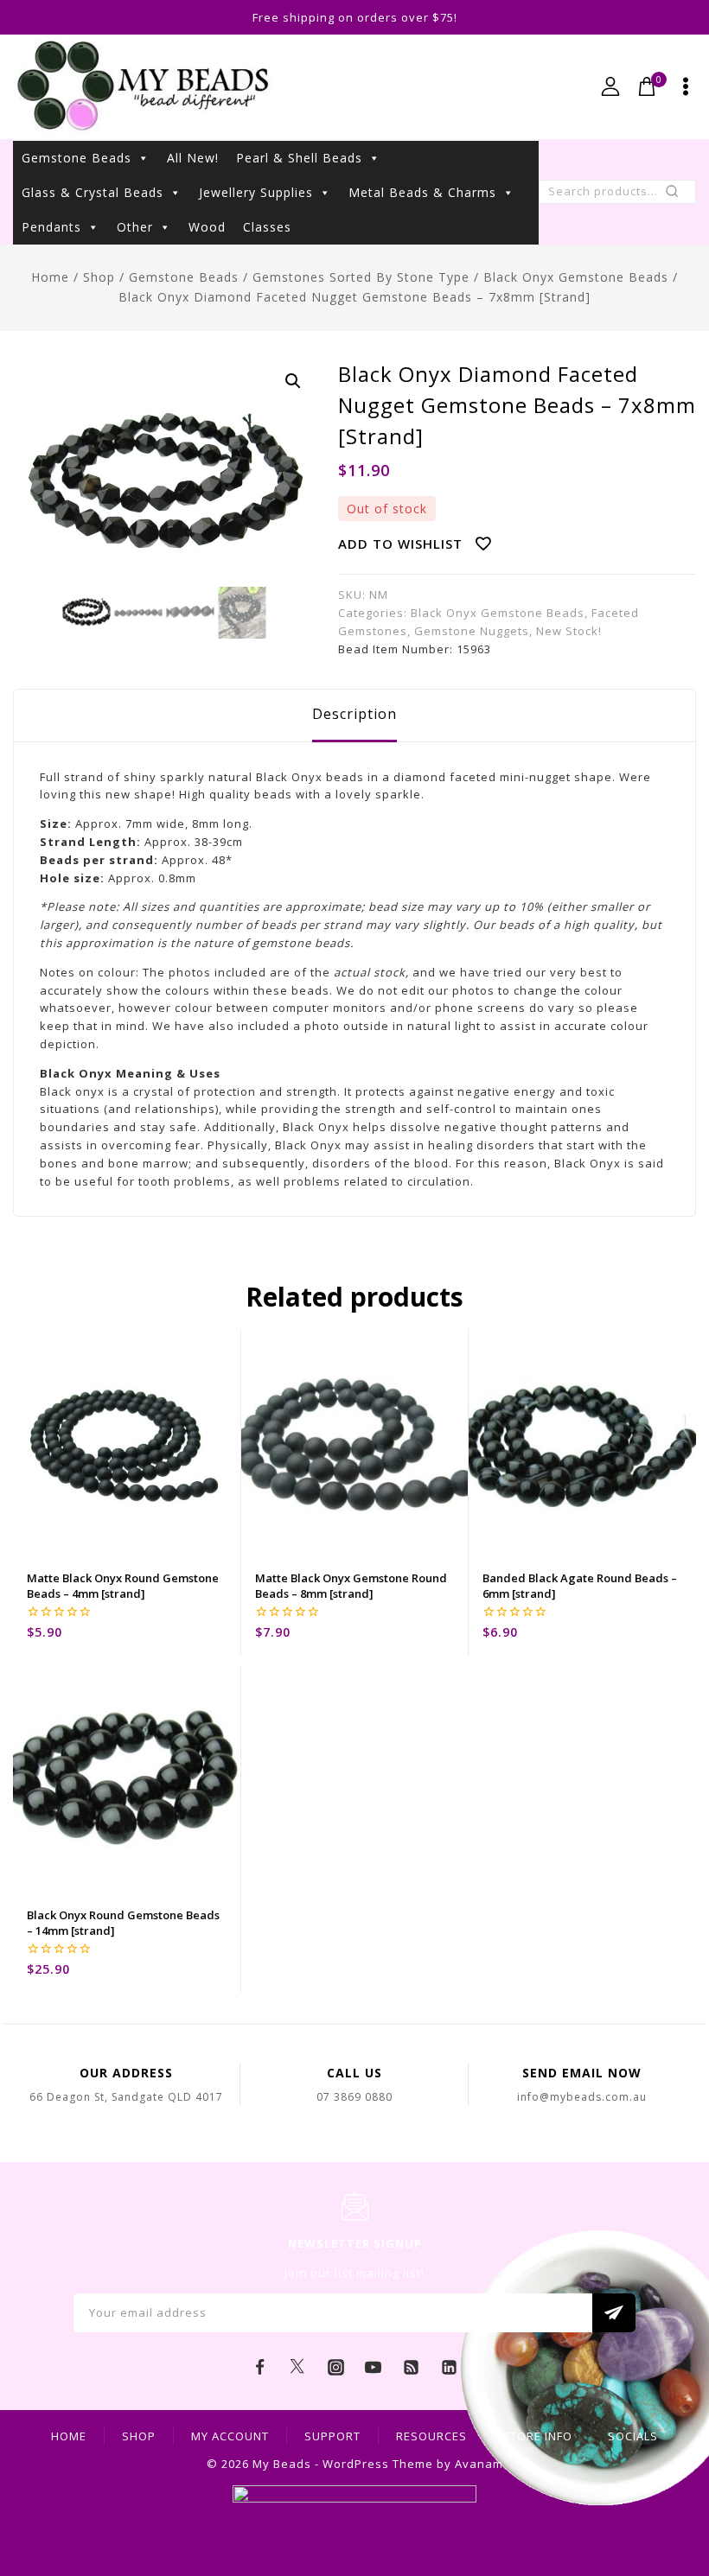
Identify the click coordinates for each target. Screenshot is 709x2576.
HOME (69, 2436)
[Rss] (412, 2368)
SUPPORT (332, 2436)
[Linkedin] (449, 2368)
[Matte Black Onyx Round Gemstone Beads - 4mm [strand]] (127, 1443)
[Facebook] (260, 2368)
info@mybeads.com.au (582, 2097)
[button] (293, 381)
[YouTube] (374, 2368)
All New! (193, 158)
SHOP (139, 2436)
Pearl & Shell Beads (299, 158)
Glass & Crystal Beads (93, 192)
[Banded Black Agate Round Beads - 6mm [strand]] (582, 1443)
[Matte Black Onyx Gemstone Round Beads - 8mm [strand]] (355, 1443)
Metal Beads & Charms (422, 192)
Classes (267, 227)
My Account (230, 2436)
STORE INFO (537, 2436)
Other (135, 227)
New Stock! (569, 631)
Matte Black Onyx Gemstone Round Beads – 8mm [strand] (351, 1586)
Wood (207, 227)
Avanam (479, 2464)
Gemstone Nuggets (472, 631)
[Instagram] (335, 2368)
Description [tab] (354, 714)
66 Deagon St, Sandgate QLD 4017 (126, 2097)
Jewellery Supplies (256, 192)
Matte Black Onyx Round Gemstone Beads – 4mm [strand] (123, 1586)
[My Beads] (143, 87)
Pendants (51, 227)
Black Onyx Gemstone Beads (498, 613)
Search (677, 195)
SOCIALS (633, 2436)
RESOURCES (431, 2436)
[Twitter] (297, 2368)
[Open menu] (686, 86)
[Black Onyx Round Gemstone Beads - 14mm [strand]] (127, 1780)
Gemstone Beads (77, 158)
